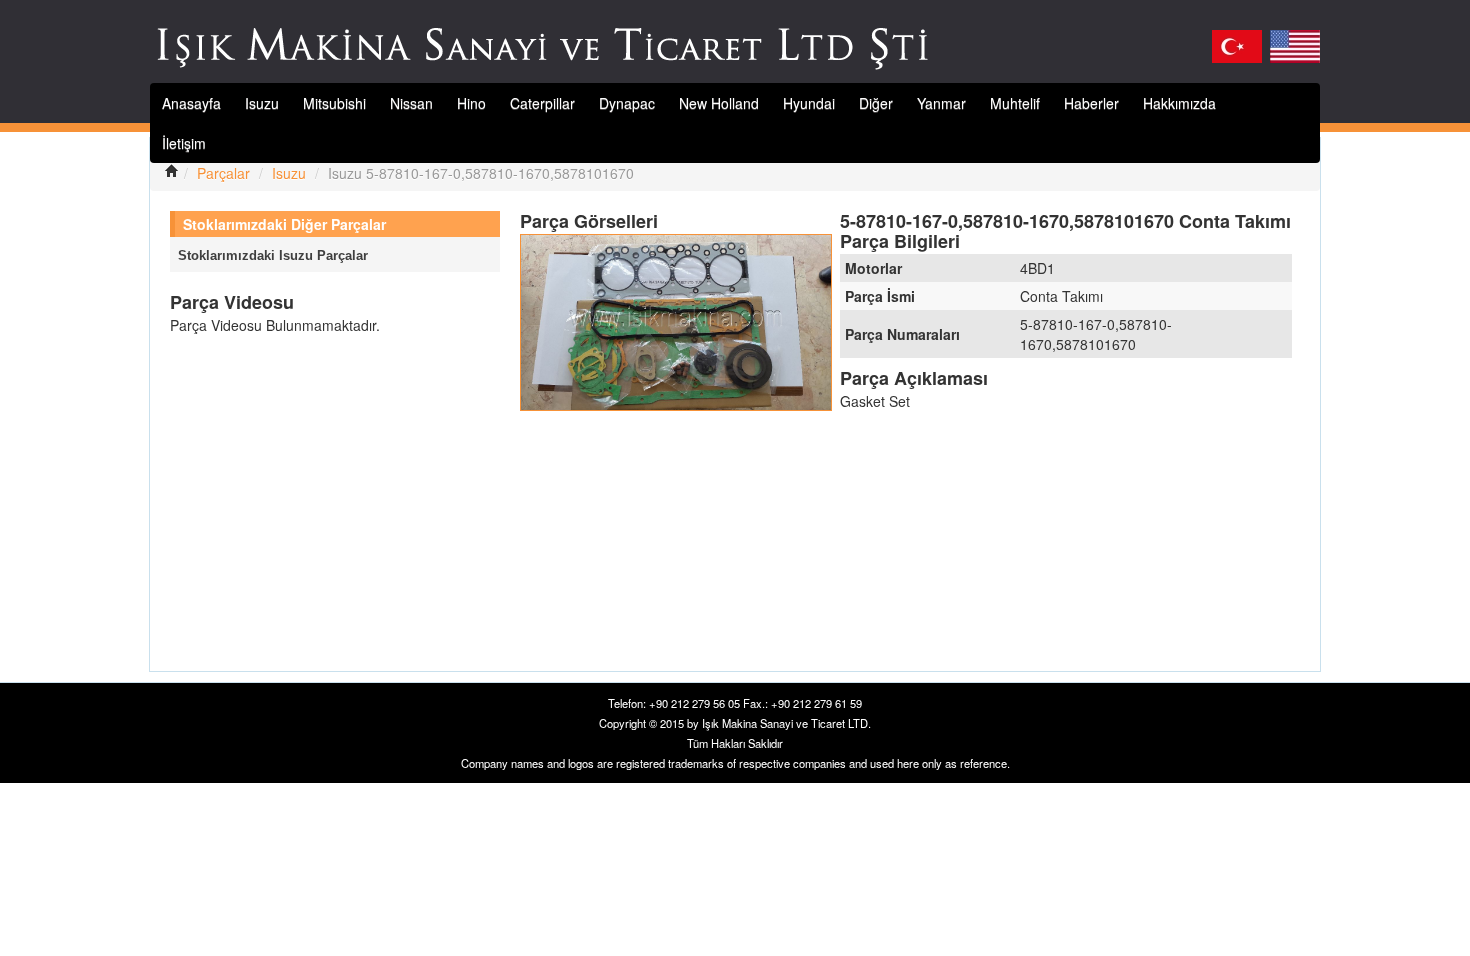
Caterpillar (542, 103)
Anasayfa (191, 103)
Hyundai (809, 103)
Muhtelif (1015, 103)
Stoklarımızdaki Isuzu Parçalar (273, 255)
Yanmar (941, 103)
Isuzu (262, 103)
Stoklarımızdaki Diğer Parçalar (284, 224)
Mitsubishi (334, 103)
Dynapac (627, 103)
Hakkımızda (1179, 103)
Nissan (411, 103)
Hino (471, 103)
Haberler (1091, 103)
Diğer (876, 103)
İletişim (184, 143)
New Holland (719, 103)
